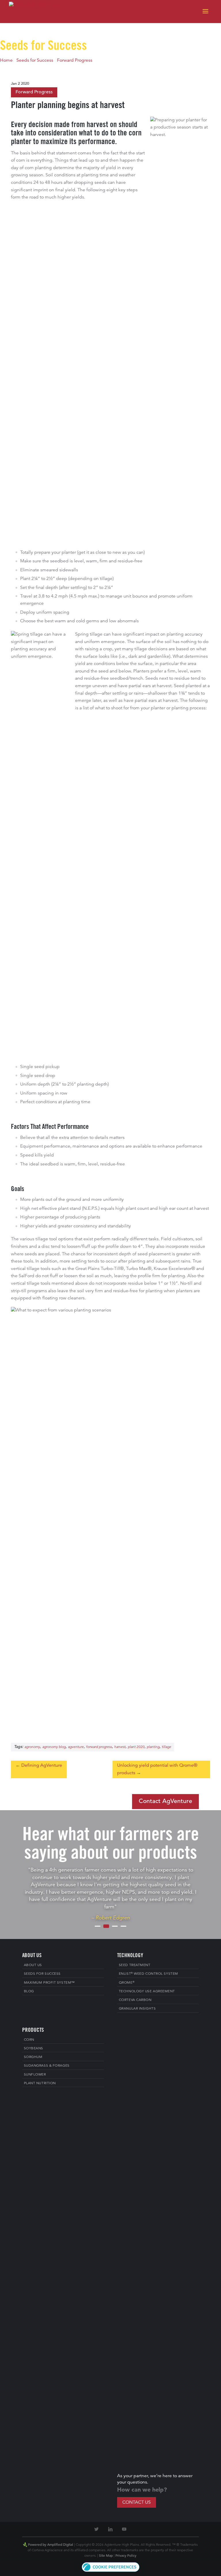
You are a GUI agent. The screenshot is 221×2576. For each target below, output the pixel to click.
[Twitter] (97, 2529)
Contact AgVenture (165, 1801)
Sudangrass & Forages (47, 2066)
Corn (29, 2040)
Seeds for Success (35, 61)
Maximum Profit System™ (49, 1983)
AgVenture (76, 1747)
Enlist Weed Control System (148, 1974)
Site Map (106, 2556)
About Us (33, 1965)
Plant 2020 (136, 1747)
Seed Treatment (135, 1965)
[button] (111, 2571)
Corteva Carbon (135, 2000)
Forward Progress (75, 61)
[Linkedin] (110, 2529)
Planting (153, 1747)
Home (6, 61)
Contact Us (137, 2503)
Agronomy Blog (54, 1747)
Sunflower (35, 2075)
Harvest (120, 1747)
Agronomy (32, 1747)
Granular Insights (137, 2009)
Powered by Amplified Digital (51, 2545)
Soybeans (34, 2048)
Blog (29, 1991)
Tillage (166, 1747)
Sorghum (33, 2057)
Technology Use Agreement (147, 1991)
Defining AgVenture (42, 1766)
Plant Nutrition (40, 2083)
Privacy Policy (126, 2556)
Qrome (127, 1983)
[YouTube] (124, 2529)
